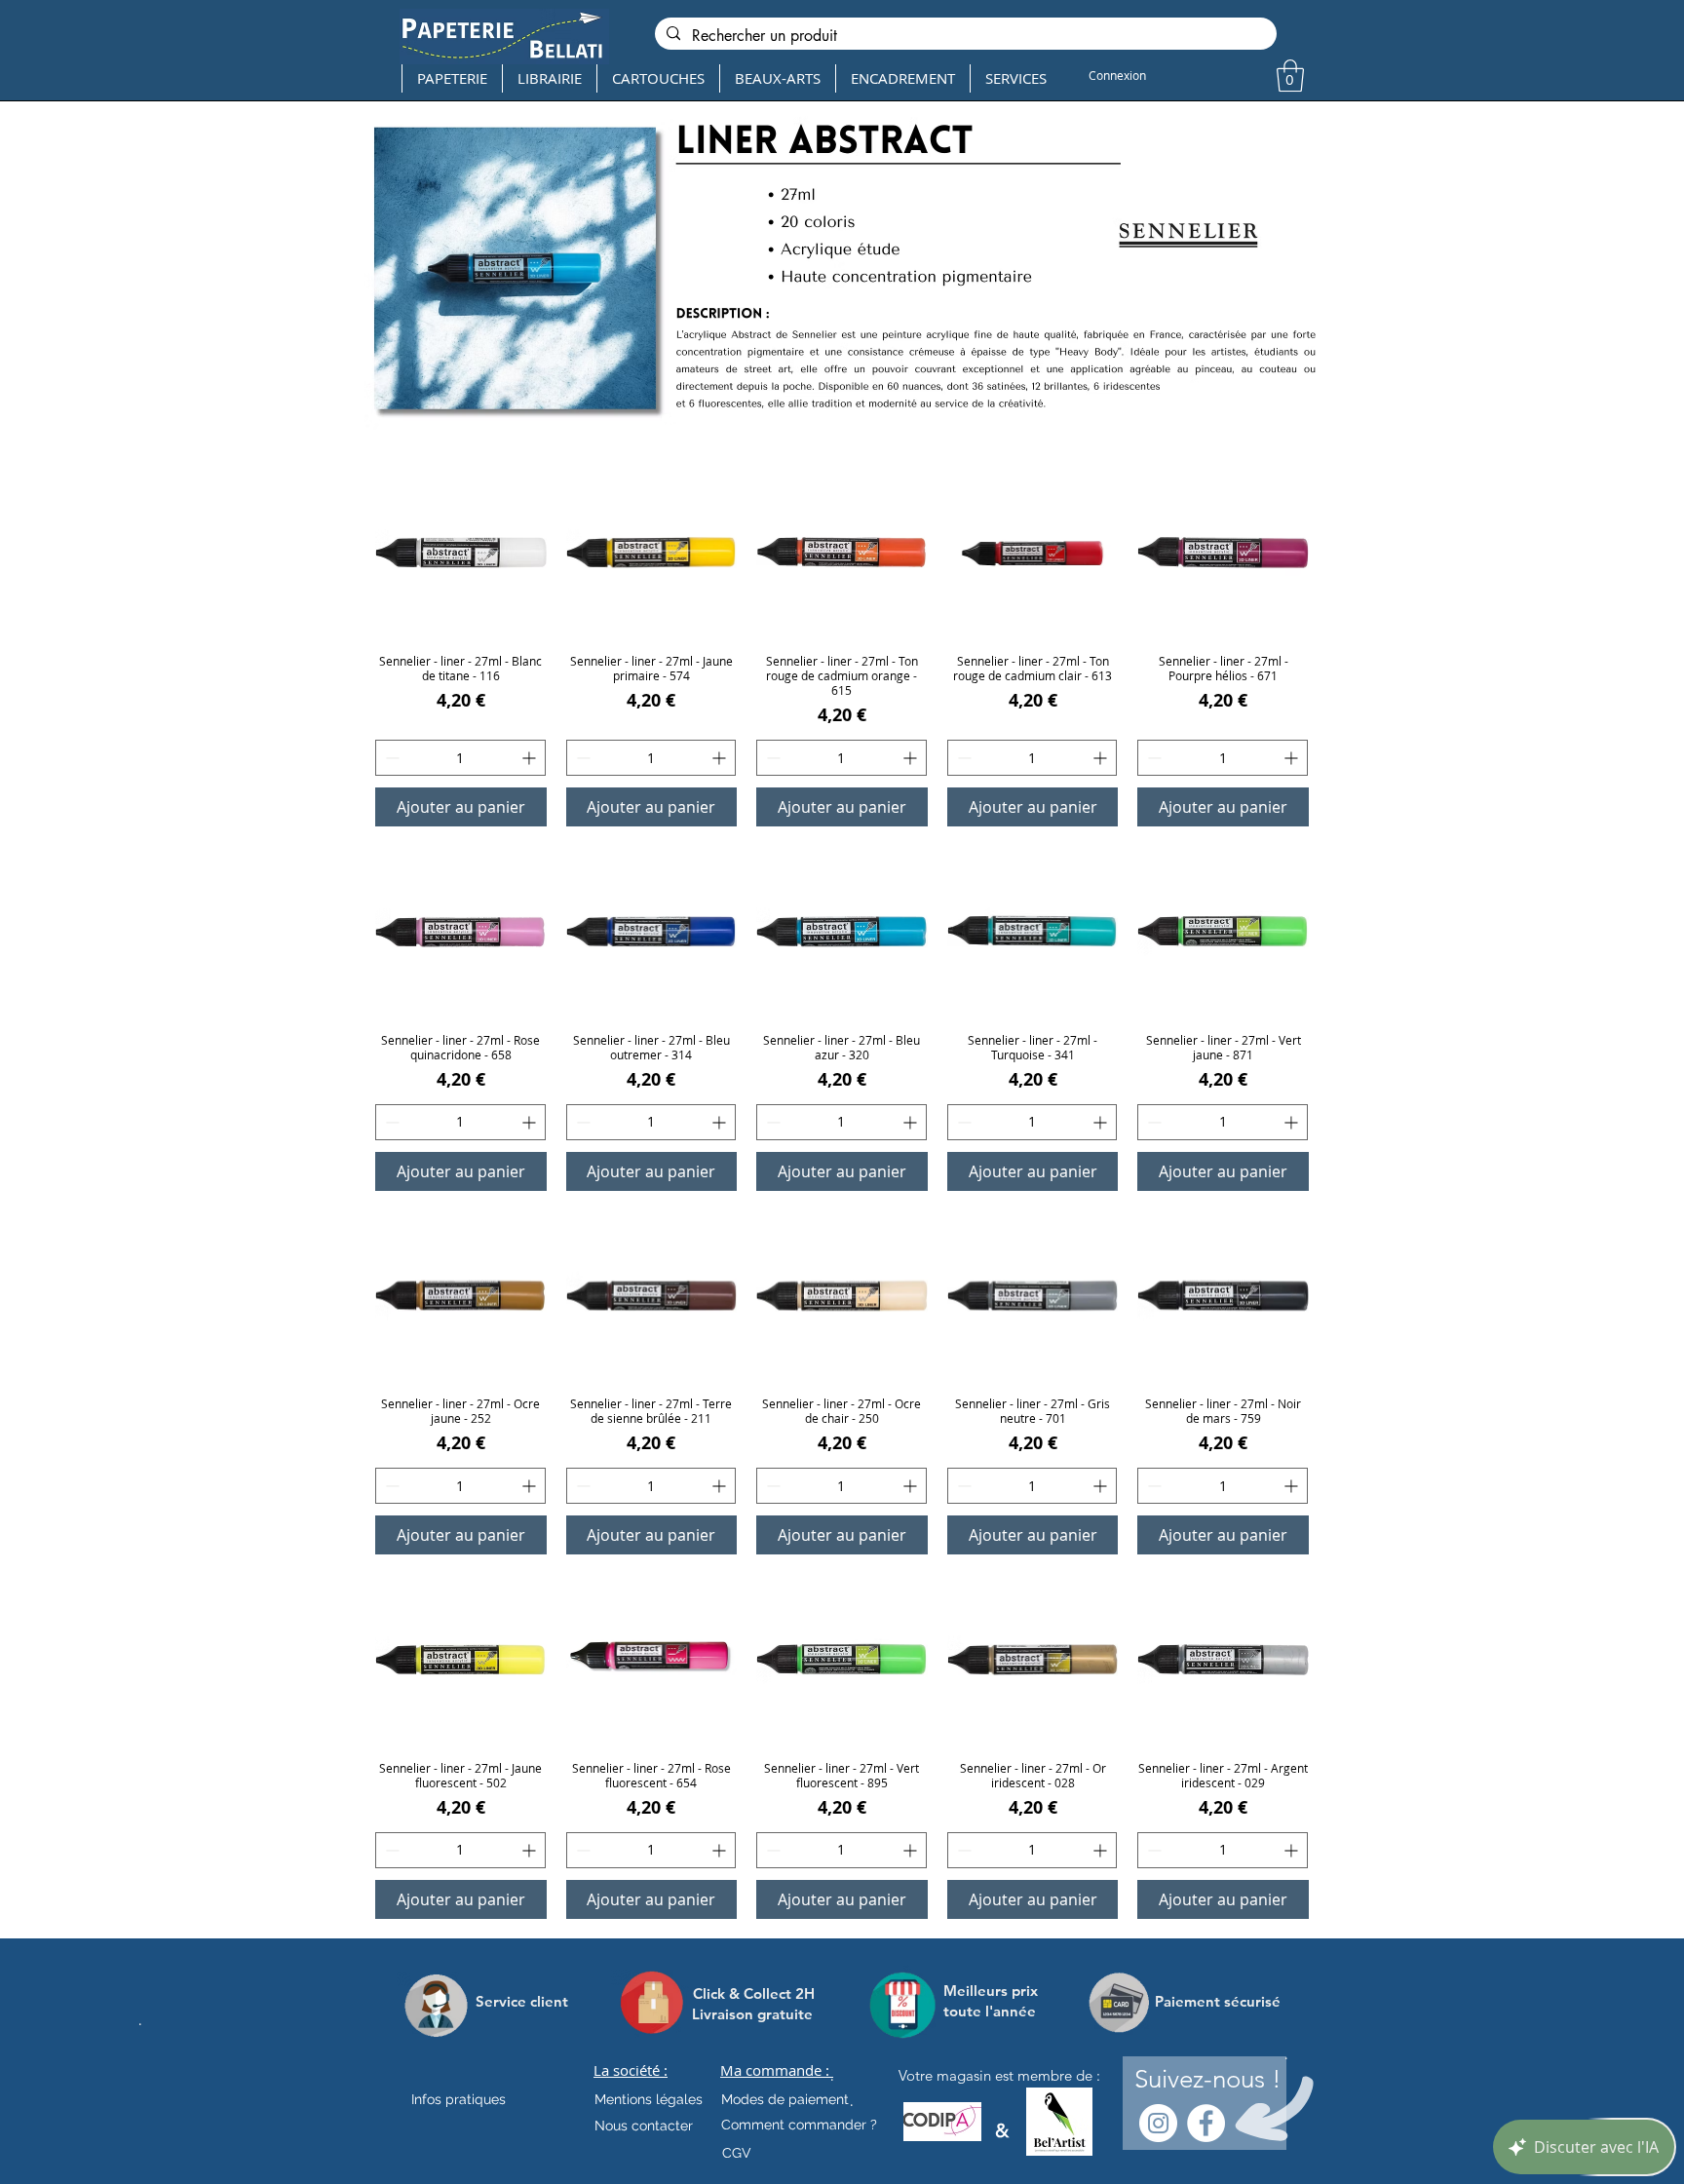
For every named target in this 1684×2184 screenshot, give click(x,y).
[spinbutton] (460, 758)
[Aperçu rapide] (461, 553)
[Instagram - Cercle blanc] (1158, 2123)
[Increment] (531, 758)
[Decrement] (390, 758)
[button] (1290, 76)
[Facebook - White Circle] (1206, 2123)
